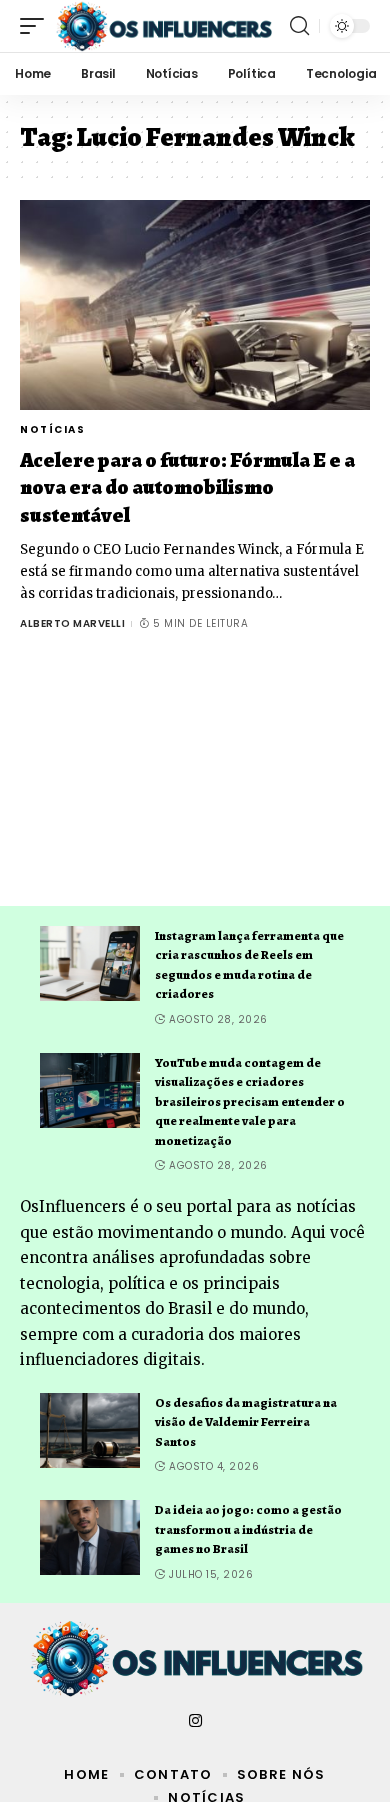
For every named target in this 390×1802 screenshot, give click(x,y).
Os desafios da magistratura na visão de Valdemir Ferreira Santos (246, 1422)
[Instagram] (195, 1721)
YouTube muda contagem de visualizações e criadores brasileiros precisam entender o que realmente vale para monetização (250, 1101)
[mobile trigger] (37, 26)
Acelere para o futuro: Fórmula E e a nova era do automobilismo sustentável (187, 487)
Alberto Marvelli (72, 623)
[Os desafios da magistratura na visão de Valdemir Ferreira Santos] (90, 1430)
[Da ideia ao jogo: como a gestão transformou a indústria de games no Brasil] (90, 1537)
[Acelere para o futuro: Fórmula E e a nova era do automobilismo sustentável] (195, 305)
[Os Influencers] (163, 26)
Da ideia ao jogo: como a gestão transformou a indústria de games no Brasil (248, 1529)
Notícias (52, 429)
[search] (299, 26)
